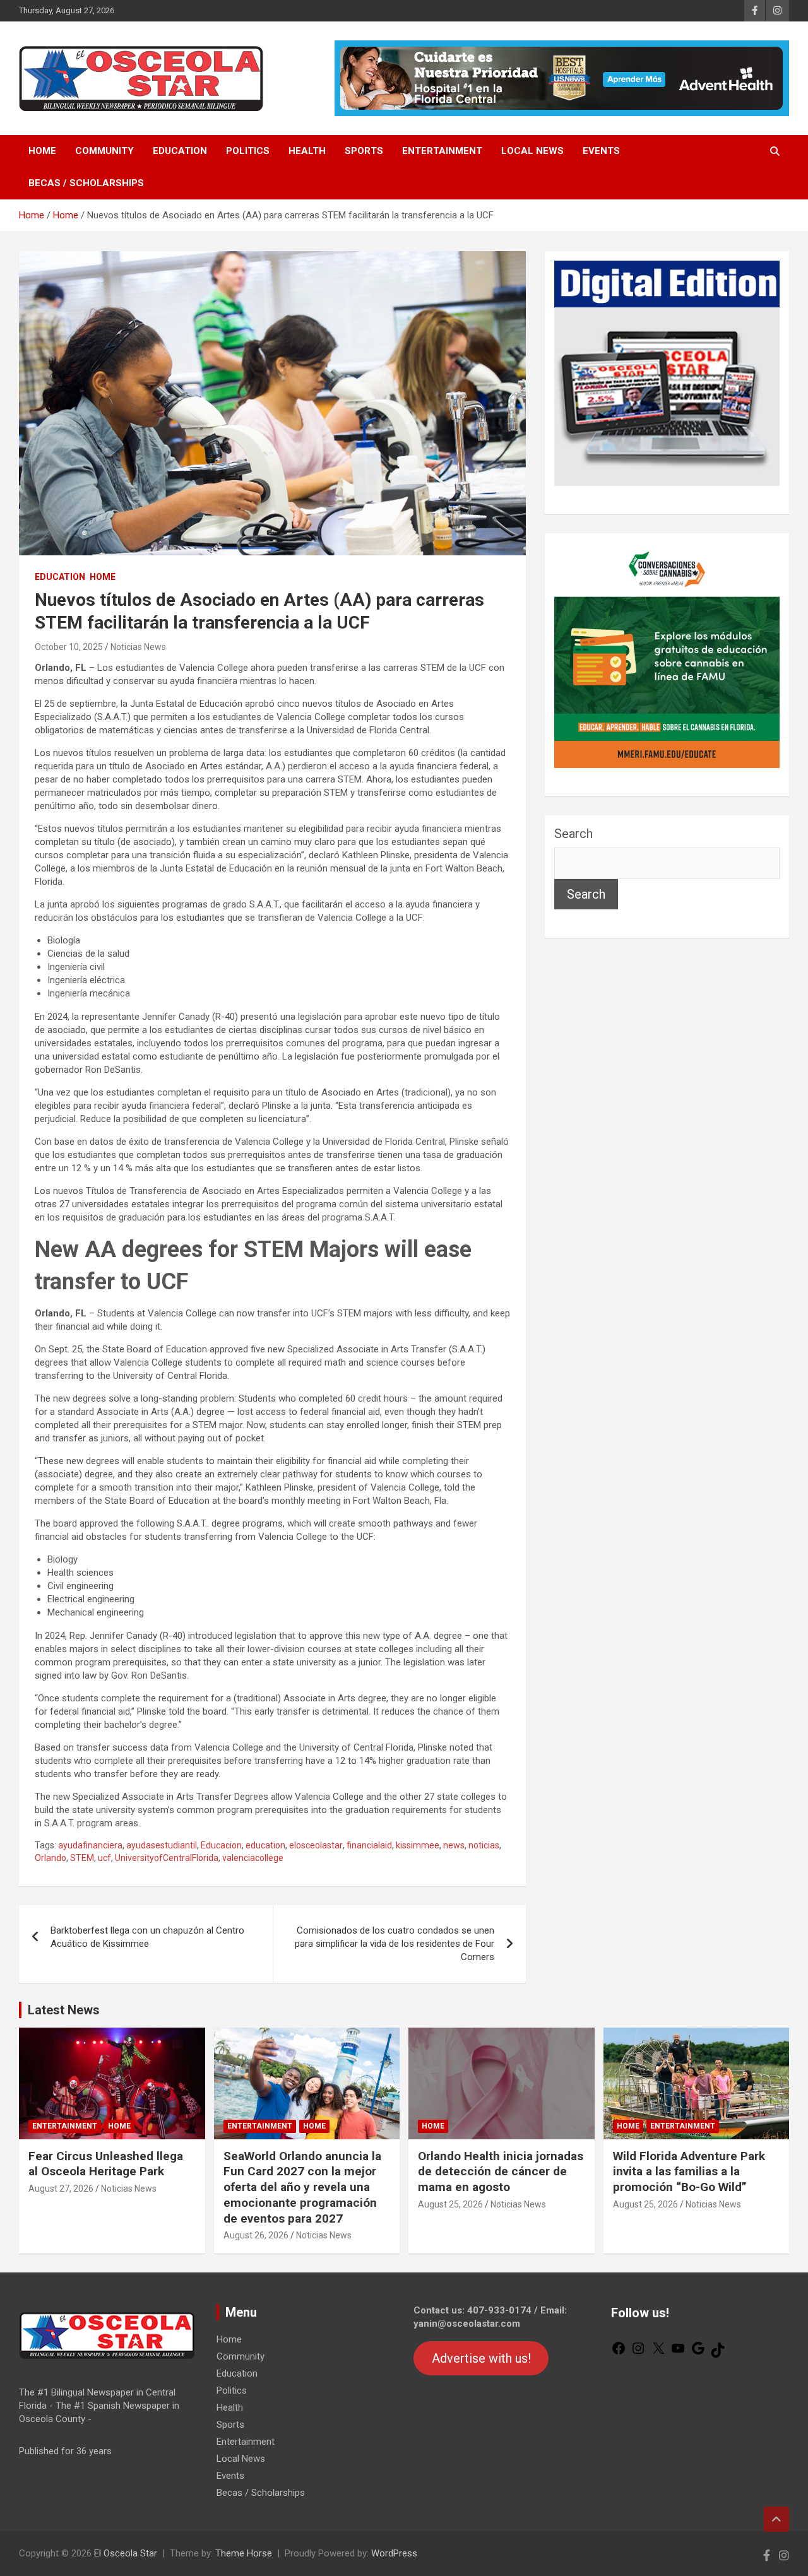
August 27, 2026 (61, 2189)
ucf (104, 1858)
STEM (82, 1858)
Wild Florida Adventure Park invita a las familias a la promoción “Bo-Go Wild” (689, 2171)
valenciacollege (253, 1858)
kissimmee (418, 1845)
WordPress (394, 2553)
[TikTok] (718, 2354)
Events (601, 151)
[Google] (698, 2353)
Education (180, 151)
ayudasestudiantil (162, 1845)
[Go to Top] (776, 2519)
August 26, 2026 (256, 2235)
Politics (248, 151)
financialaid (369, 1845)
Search (573, 834)
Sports (364, 151)
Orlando (50, 1858)
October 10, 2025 (69, 647)
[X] (658, 2353)
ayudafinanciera (90, 1845)
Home (42, 151)
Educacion (221, 1845)
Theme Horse (244, 2553)
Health (307, 151)
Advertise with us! (481, 2358)
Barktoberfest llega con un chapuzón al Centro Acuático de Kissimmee (147, 1937)
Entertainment (442, 151)
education (265, 1845)
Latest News (64, 2010)
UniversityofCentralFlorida (167, 1858)
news (454, 1845)
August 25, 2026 (450, 2204)
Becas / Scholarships (86, 183)
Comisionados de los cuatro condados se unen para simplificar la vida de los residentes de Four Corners (395, 1944)
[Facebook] (619, 2353)
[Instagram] (638, 2353)
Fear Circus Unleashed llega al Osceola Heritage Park (106, 2164)
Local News (532, 151)
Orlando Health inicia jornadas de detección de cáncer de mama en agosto (501, 2171)
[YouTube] (678, 2353)
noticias (484, 1845)
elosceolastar (316, 1845)
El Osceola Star (126, 2553)
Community (104, 151)
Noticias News (138, 647)
